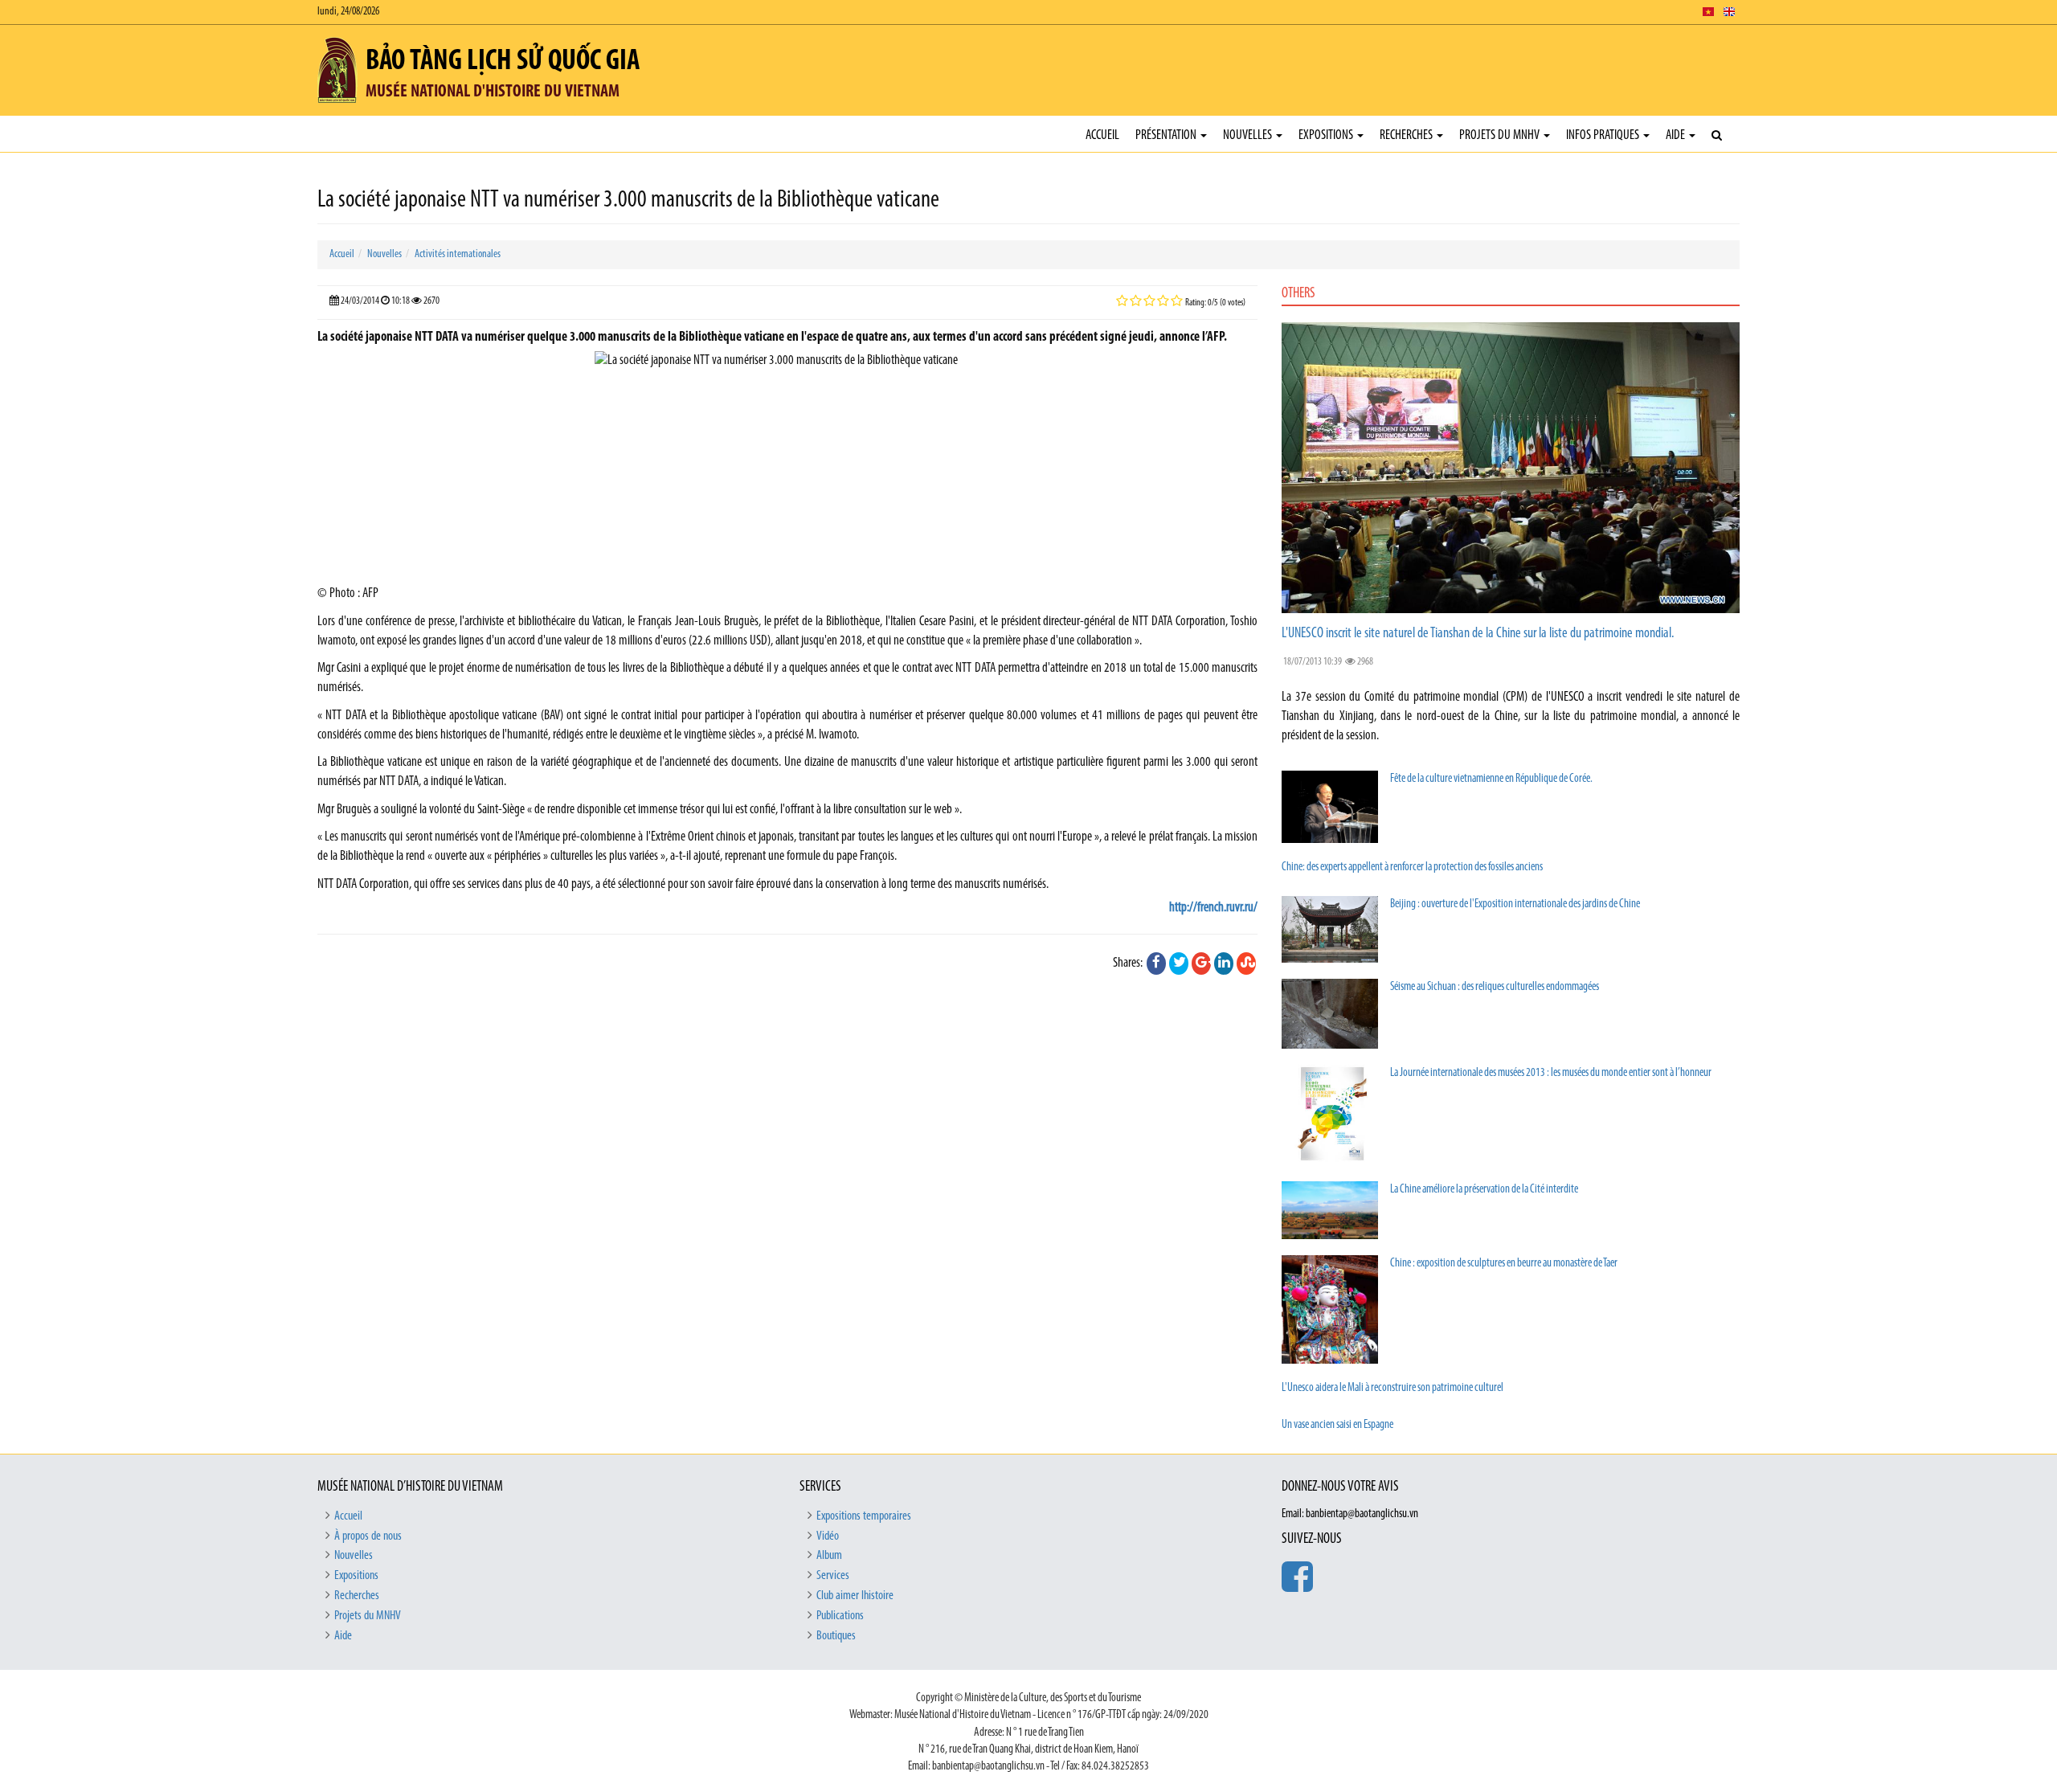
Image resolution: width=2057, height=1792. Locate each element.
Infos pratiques (1604, 135)
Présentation (1167, 135)
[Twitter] (1179, 964)
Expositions (1327, 135)
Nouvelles (1249, 135)
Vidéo (828, 1536)
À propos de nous (368, 1536)
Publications (840, 1616)
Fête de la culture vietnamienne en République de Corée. (1491, 779)
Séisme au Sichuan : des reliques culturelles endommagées (1495, 987)
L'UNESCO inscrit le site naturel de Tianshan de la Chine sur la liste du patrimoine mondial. (1478, 634)
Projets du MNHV (1501, 135)
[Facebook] (1156, 964)
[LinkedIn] (1224, 964)
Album (829, 1556)
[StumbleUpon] (1246, 964)
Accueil (1102, 135)
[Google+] (1201, 964)
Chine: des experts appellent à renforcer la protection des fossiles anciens (1412, 867)
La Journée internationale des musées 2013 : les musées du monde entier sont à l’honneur (1551, 1073)
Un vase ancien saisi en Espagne (1337, 1425)
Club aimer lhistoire (855, 1596)
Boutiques (836, 1636)
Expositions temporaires (864, 1516)
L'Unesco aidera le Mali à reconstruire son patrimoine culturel (1392, 1388)
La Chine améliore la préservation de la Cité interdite (1484, 1190)
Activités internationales (458, 254)
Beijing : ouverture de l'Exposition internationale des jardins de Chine (1515, 904)
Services (833, 1576)
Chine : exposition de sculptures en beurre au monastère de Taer (1504, 1264)
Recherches (1407, 135)
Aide (1677, 135)
